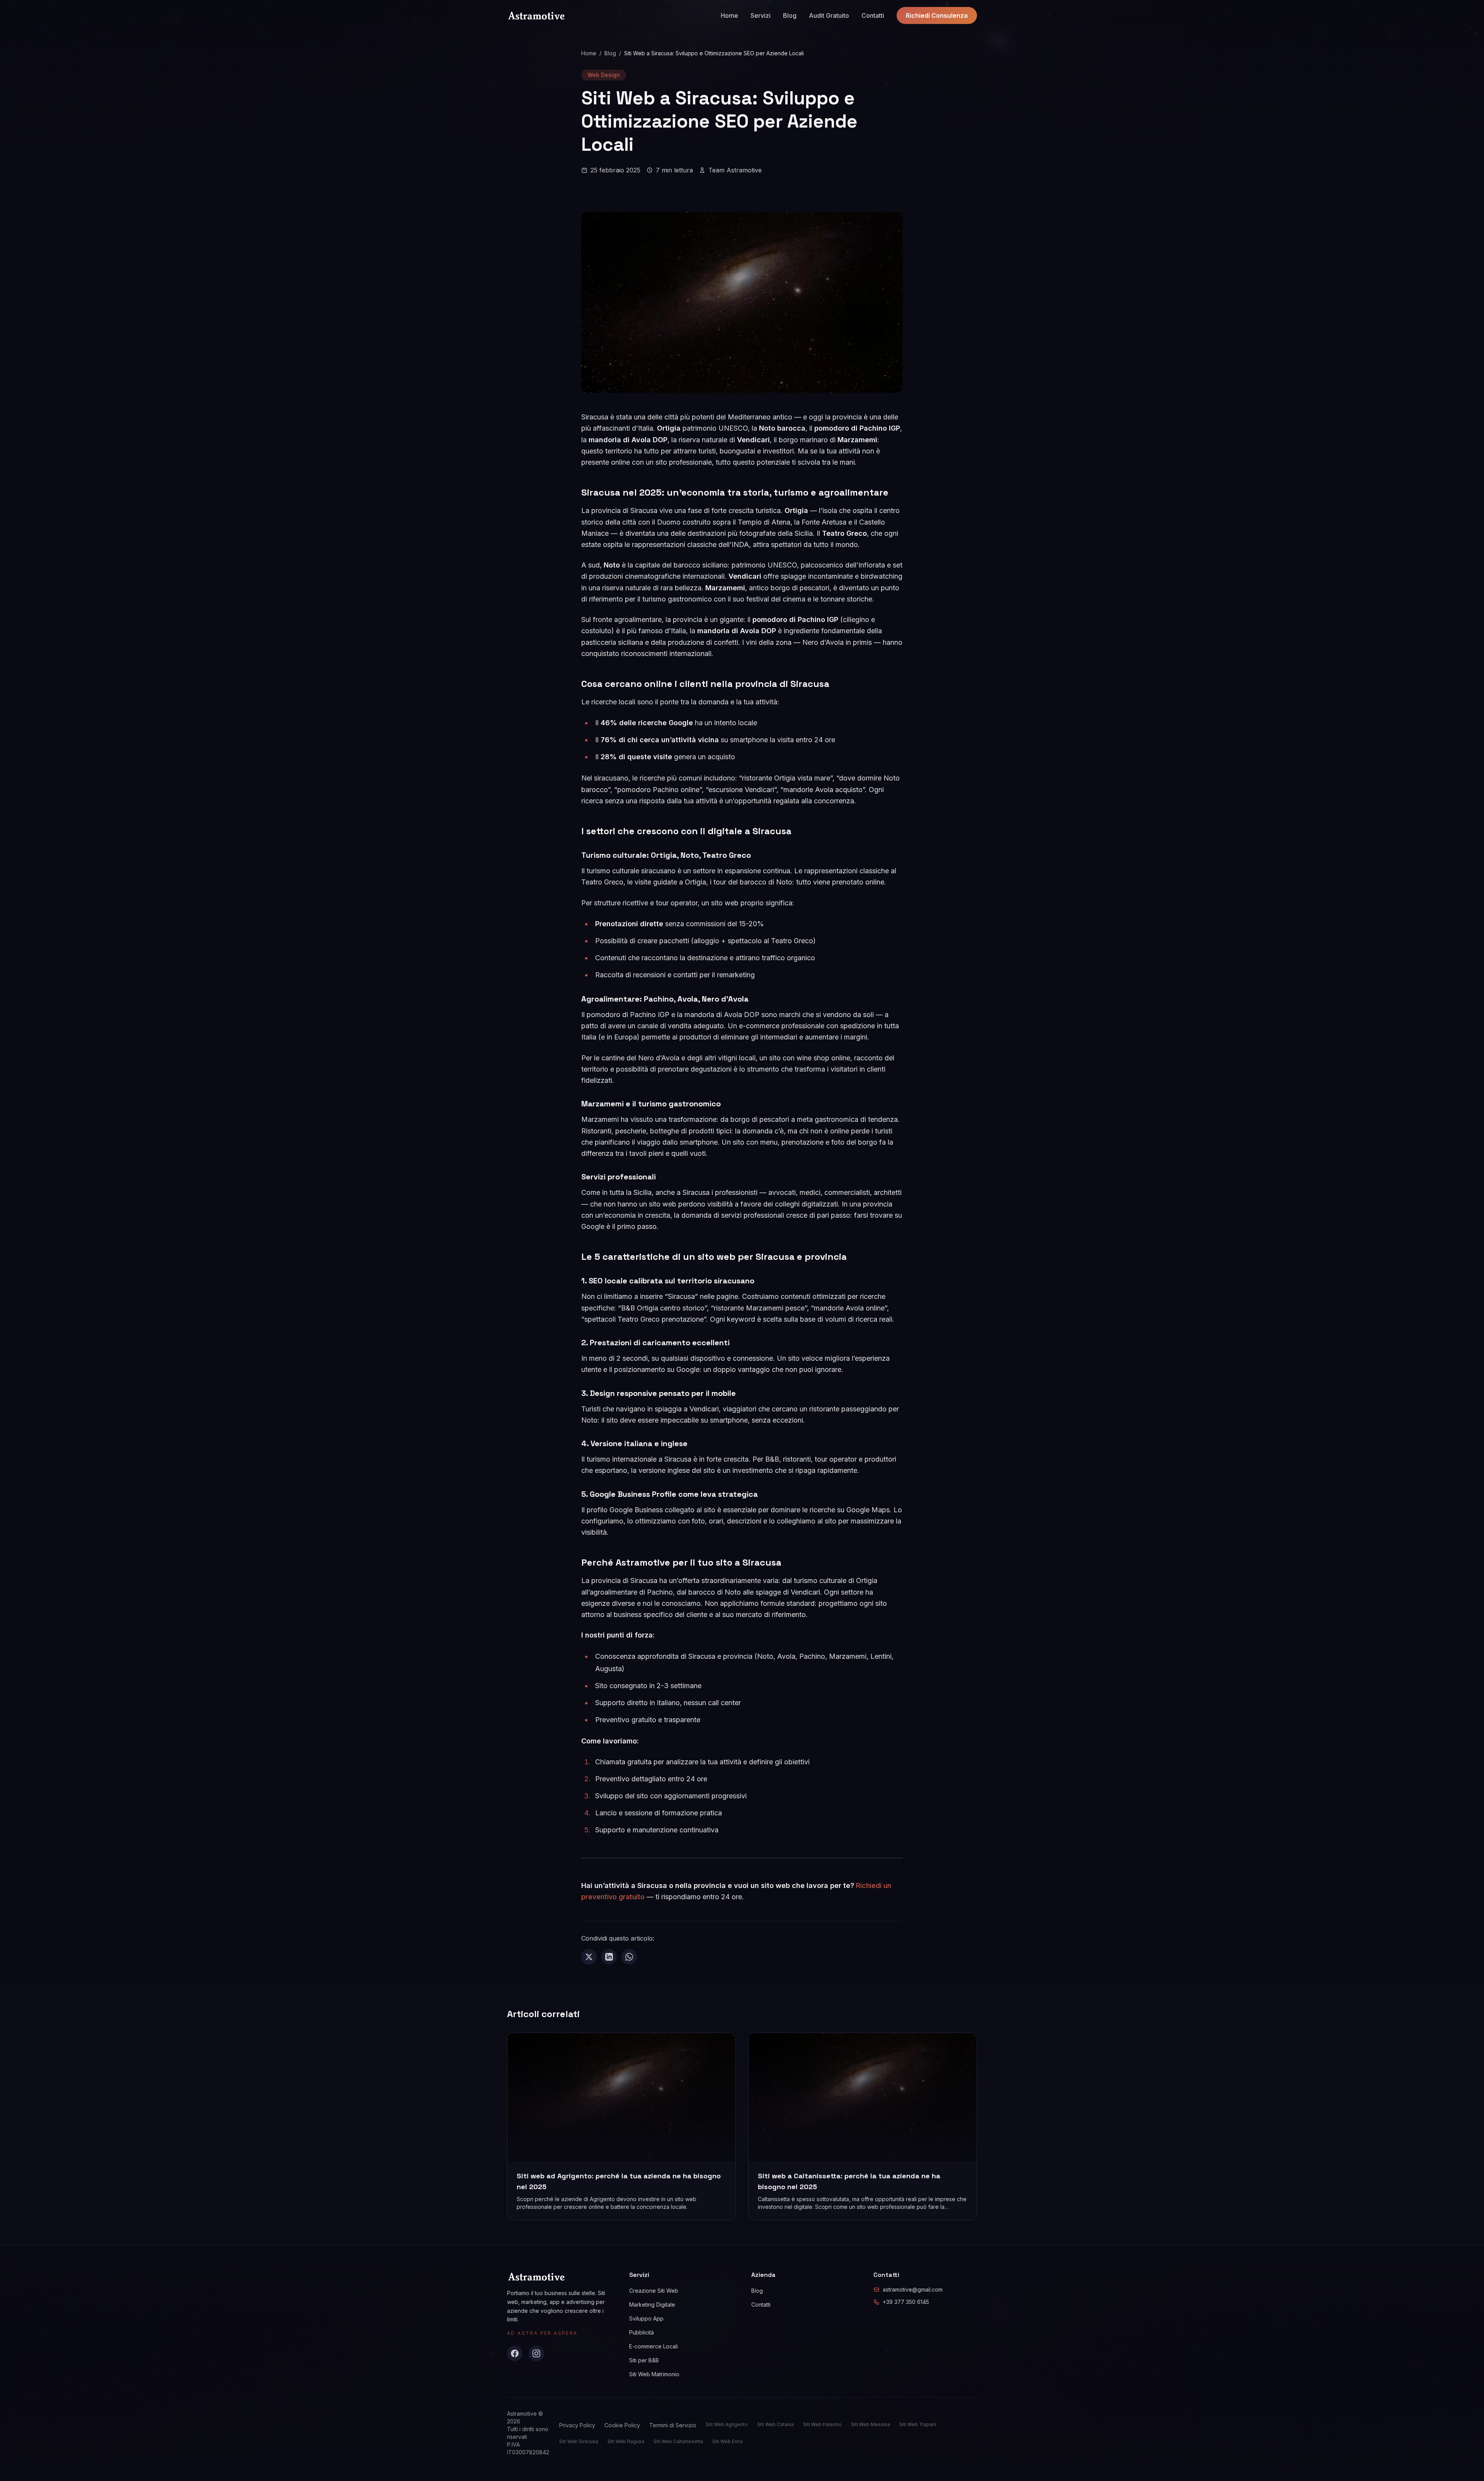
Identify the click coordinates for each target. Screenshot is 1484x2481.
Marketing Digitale (652, 2305)
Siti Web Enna (728, 2441)
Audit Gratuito (829, 15)
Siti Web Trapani (918, 2424)
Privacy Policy (577, 2425)
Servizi (761, 15)
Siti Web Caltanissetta (678, 2441)
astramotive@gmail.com (913, 2289)
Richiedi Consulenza (937, 15)
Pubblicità (642, 2332)
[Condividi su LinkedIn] (609, 1957)
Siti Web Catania (775, 2424)
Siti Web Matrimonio (654, 2374)
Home (729, 15)
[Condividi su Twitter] (589, 1957)
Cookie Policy (622, 2425)
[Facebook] (515, 2353)
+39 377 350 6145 (906, 2302)
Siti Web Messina (870, 2424)
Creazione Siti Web (654, 2291)
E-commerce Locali (654, 2346)
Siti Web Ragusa (626, 2441)
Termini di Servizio (673, 2425)
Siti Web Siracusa (579, 2441)
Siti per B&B (644, 2360)
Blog (790, 15)
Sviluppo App (646, 2318)
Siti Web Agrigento (727, 2424)
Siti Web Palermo (822, 2424)
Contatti (873, 15)
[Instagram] (536, 2353)
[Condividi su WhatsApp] (629, 1957)
